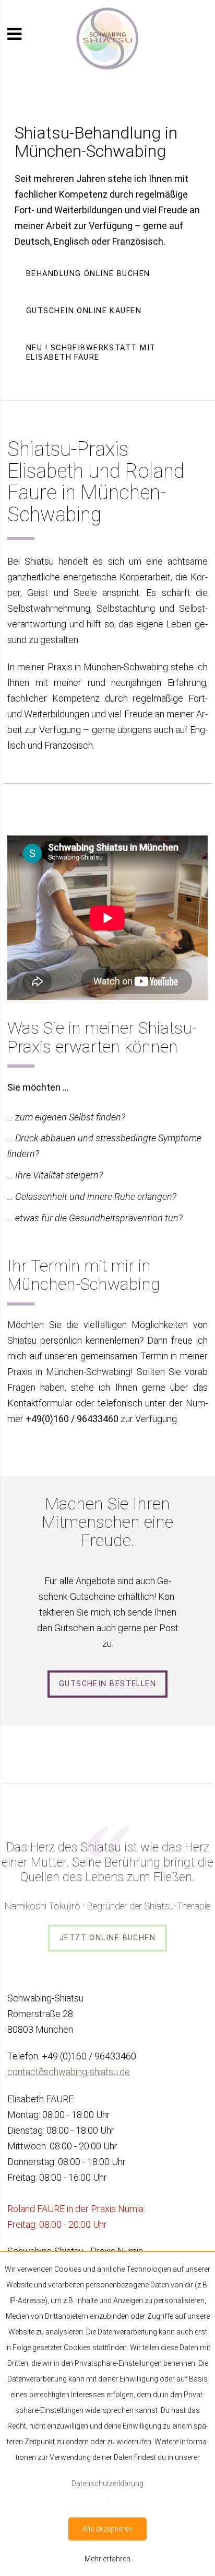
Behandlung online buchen (88, 274)
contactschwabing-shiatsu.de (69, 2072)
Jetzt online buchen (107, 1938)
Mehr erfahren (107, 2559)
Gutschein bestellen (107, 1684)
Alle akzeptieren (107, 2529)
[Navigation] (14, 34)
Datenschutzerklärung (107, 2483)
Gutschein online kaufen (84, 311)
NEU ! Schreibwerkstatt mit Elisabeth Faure (91, 353)
